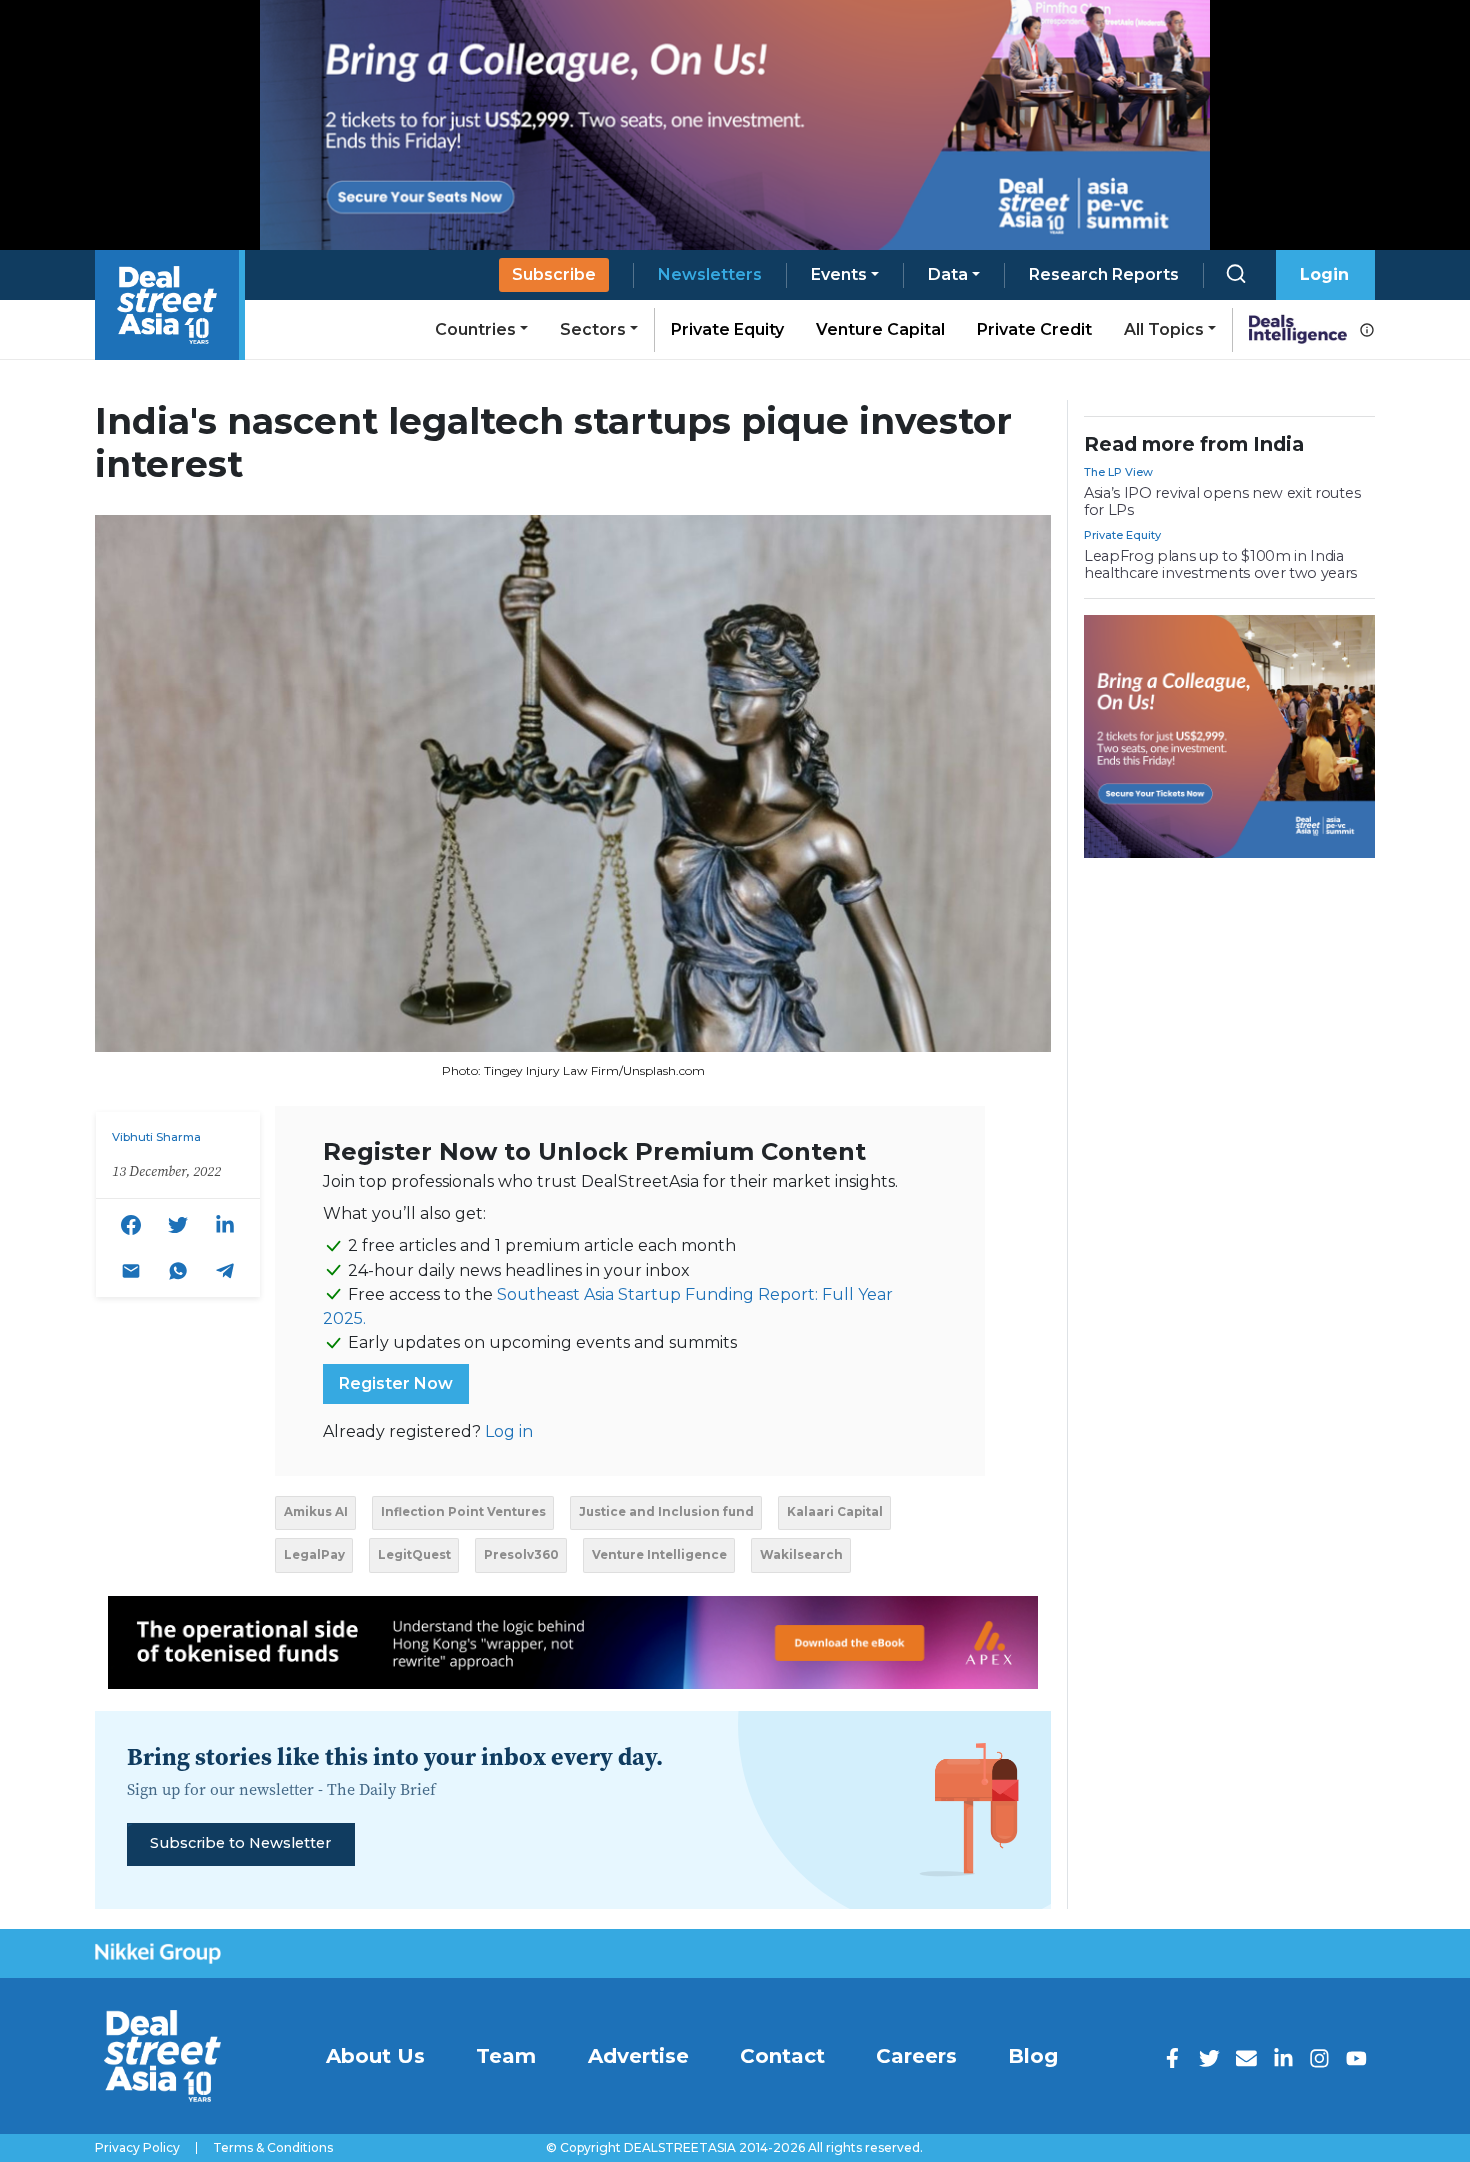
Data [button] (948, 274)
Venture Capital (880, 329)
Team (506, 2056)
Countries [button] (475, 329)
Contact (782, 2056)
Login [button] (1324, 274)
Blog (1033, 2056)
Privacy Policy (137, 2148)
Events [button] (839, 274)
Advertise (638, 2056)
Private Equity (727, 329)
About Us (375, 2056)
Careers (916, 2056)
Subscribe (554, 274)
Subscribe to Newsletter (240, 1843)
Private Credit (1034, 329)
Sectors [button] (593, 329)
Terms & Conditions (273, 2148)
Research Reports (1104, 274)
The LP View (1118, 472)
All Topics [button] (1164, 329)
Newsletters (710, 274)
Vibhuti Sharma (156, 1137)
